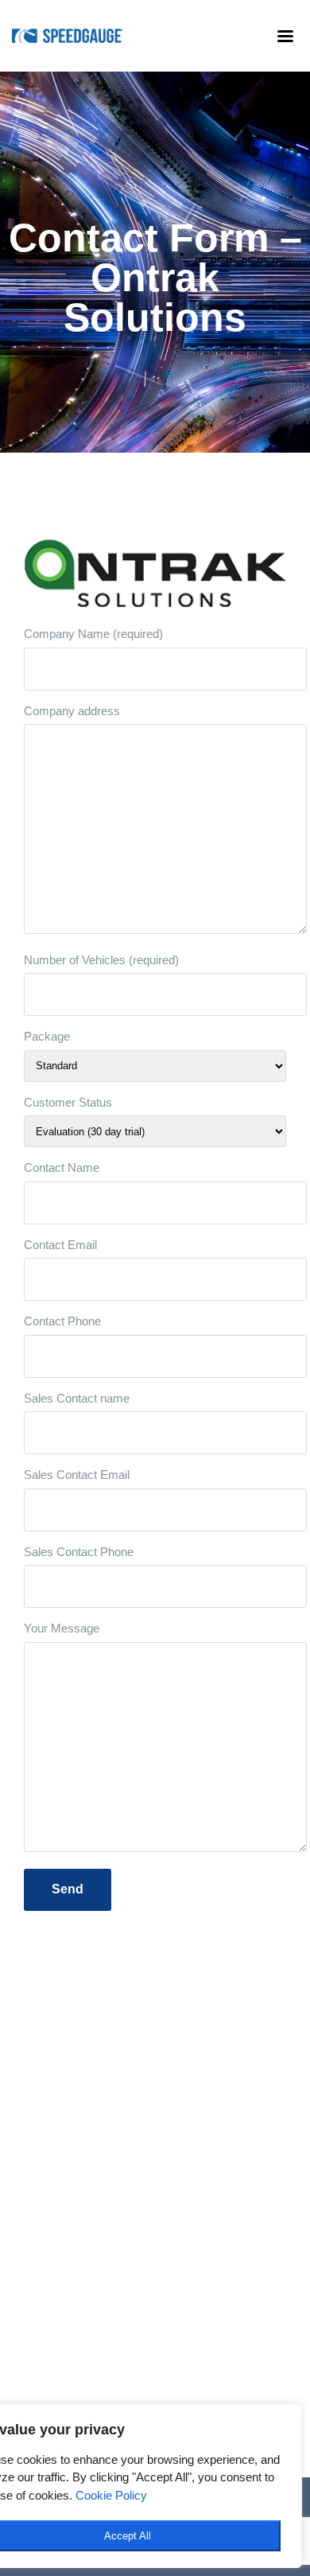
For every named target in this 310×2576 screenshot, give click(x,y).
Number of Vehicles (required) (101, 960)
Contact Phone (62, 1321)
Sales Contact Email (77, 1475)
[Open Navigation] (278, 36)
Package (47, 1036)
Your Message (62, 1628)
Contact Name (62, 1167)
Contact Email (60, 1245)
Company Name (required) (93, 634)
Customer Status (68, 1102)
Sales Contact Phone (79, 1552)
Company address (72, 711)
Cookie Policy (111, 2495)
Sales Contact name (77, 1398)
